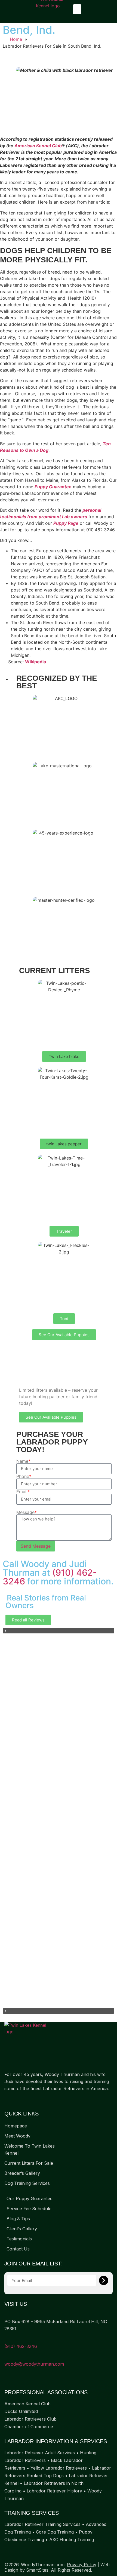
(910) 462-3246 (21, 2346)
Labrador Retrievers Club (30, 2419)
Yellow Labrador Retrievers (59, 2468)
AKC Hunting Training (72, 2540)
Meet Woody (17, 2136)
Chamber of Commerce (29, 2427)
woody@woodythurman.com (34, 2364)
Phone (24, 1476)
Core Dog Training (55, 2532)
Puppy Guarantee (53, 487)
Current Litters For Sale (29, 2163)
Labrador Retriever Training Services (42, 2524)
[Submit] (104, 2280)
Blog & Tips (18, 2219)
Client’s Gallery (22, 2229)
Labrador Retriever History (54, 2491)
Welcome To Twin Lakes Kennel (30, 2149)
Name (23, 1461)
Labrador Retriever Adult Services (40, 2453)
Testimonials (19, 2239)
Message (27, 1512)
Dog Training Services (27, 2183)
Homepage (16, 2126)
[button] (77, 9)
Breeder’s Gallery (22, 2173)
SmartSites (37, 2570)
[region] (59, 1821)
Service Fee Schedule (29, 2209)
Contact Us (18, 2249)
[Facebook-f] (7, 2100)
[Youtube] (29, 2100)
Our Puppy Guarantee (30, 2198)
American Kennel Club (38, 146)
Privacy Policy (82, 2565)
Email (23, 1492)
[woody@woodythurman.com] (6, 2357)
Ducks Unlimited (21, 2411)
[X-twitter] (18, 2100)
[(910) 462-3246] (6, 2339)
